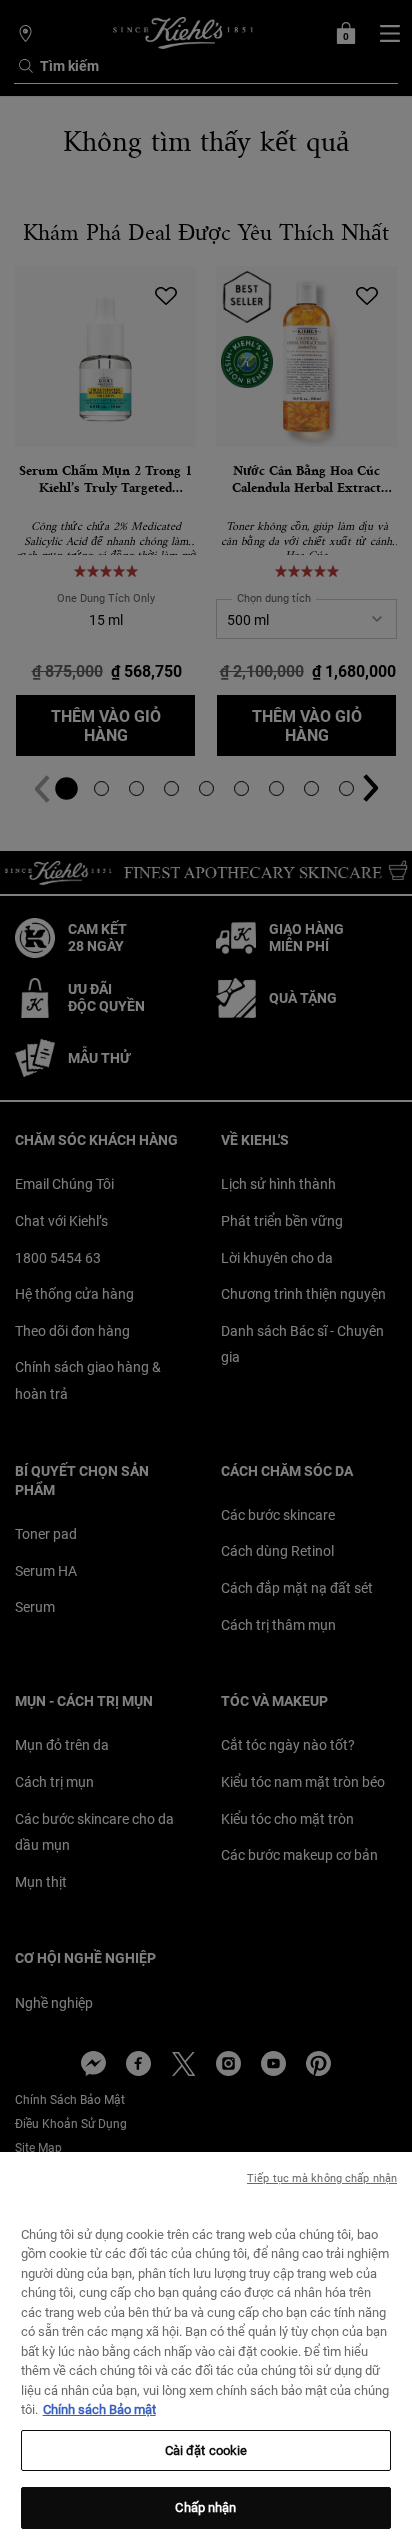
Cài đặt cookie (206, 2450)
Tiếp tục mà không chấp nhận (322, 2178)
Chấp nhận (205, 2507)
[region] (206, 2348)
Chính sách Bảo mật (99, 2409)
